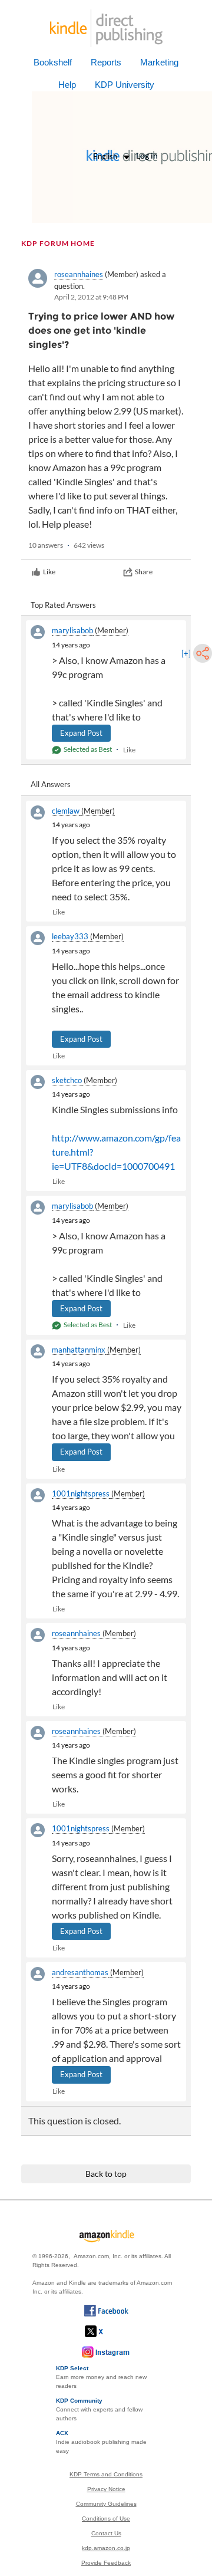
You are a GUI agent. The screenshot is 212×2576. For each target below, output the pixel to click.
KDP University (125, 85)
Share (144, 572)
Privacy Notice (106, 2489)
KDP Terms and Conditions (106, 2474)
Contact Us (106, 2533)
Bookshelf (53, 62)
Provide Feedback (106, 2563)
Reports (106, 62)
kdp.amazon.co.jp (106, 2548)
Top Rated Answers (63, 605)
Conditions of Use (106, 2519)
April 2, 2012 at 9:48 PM (91, 297)
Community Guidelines (106, 2504)
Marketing (159, 62)
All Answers (51, 784)
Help (67, 85)
